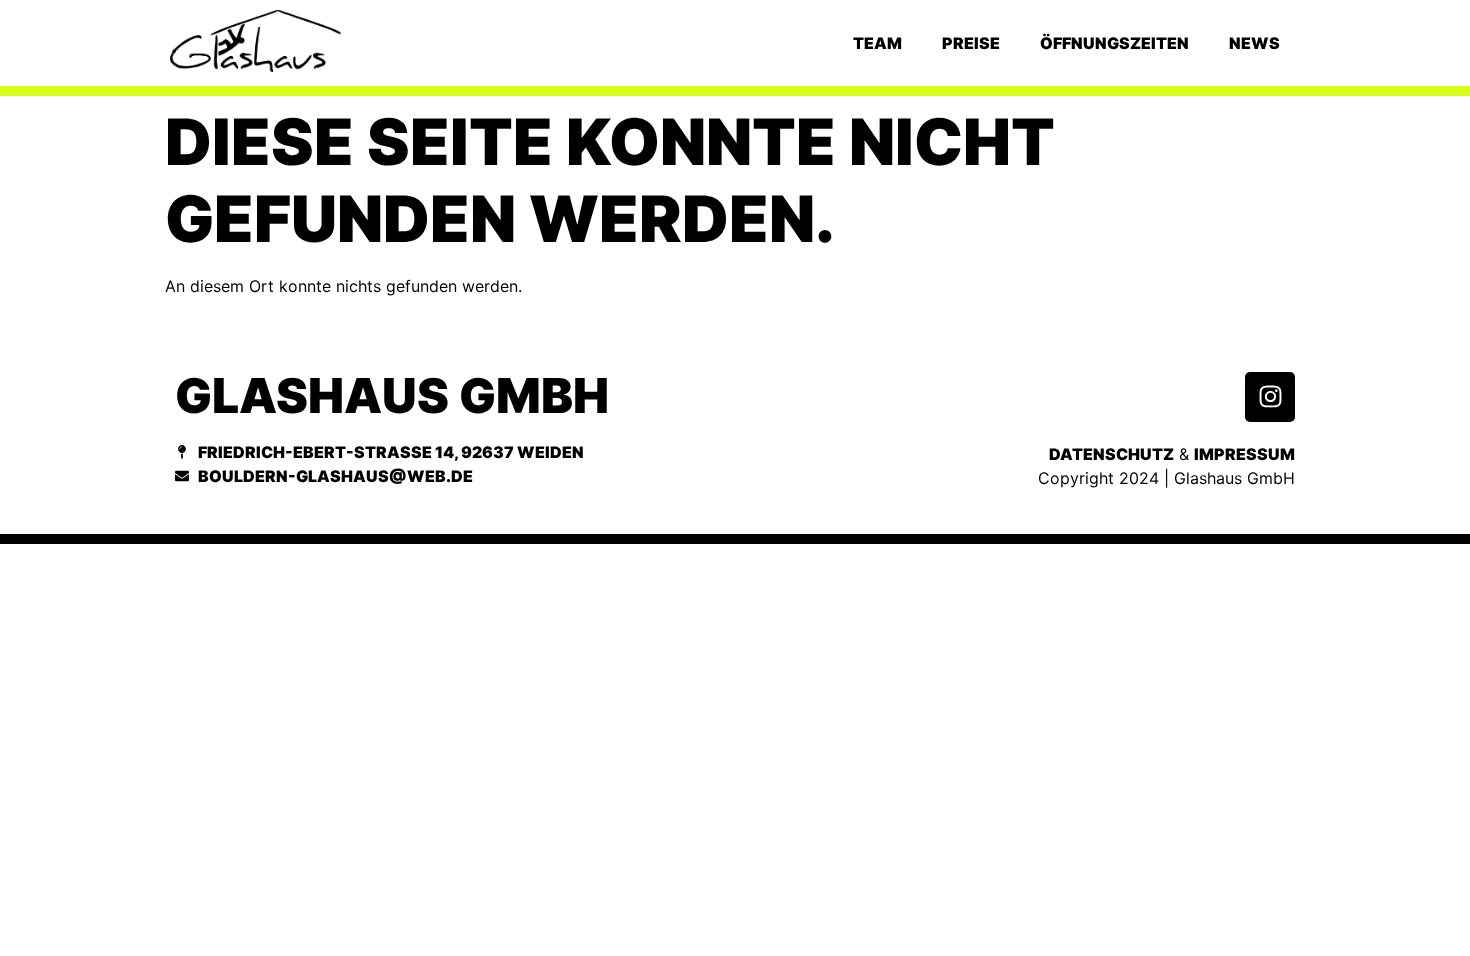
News (1254, 43)
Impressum (1244, 454)
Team (877, 43)
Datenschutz (1111, 454)
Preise (971, 43)
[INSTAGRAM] (1270, 397)
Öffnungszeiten (1114, 43)
